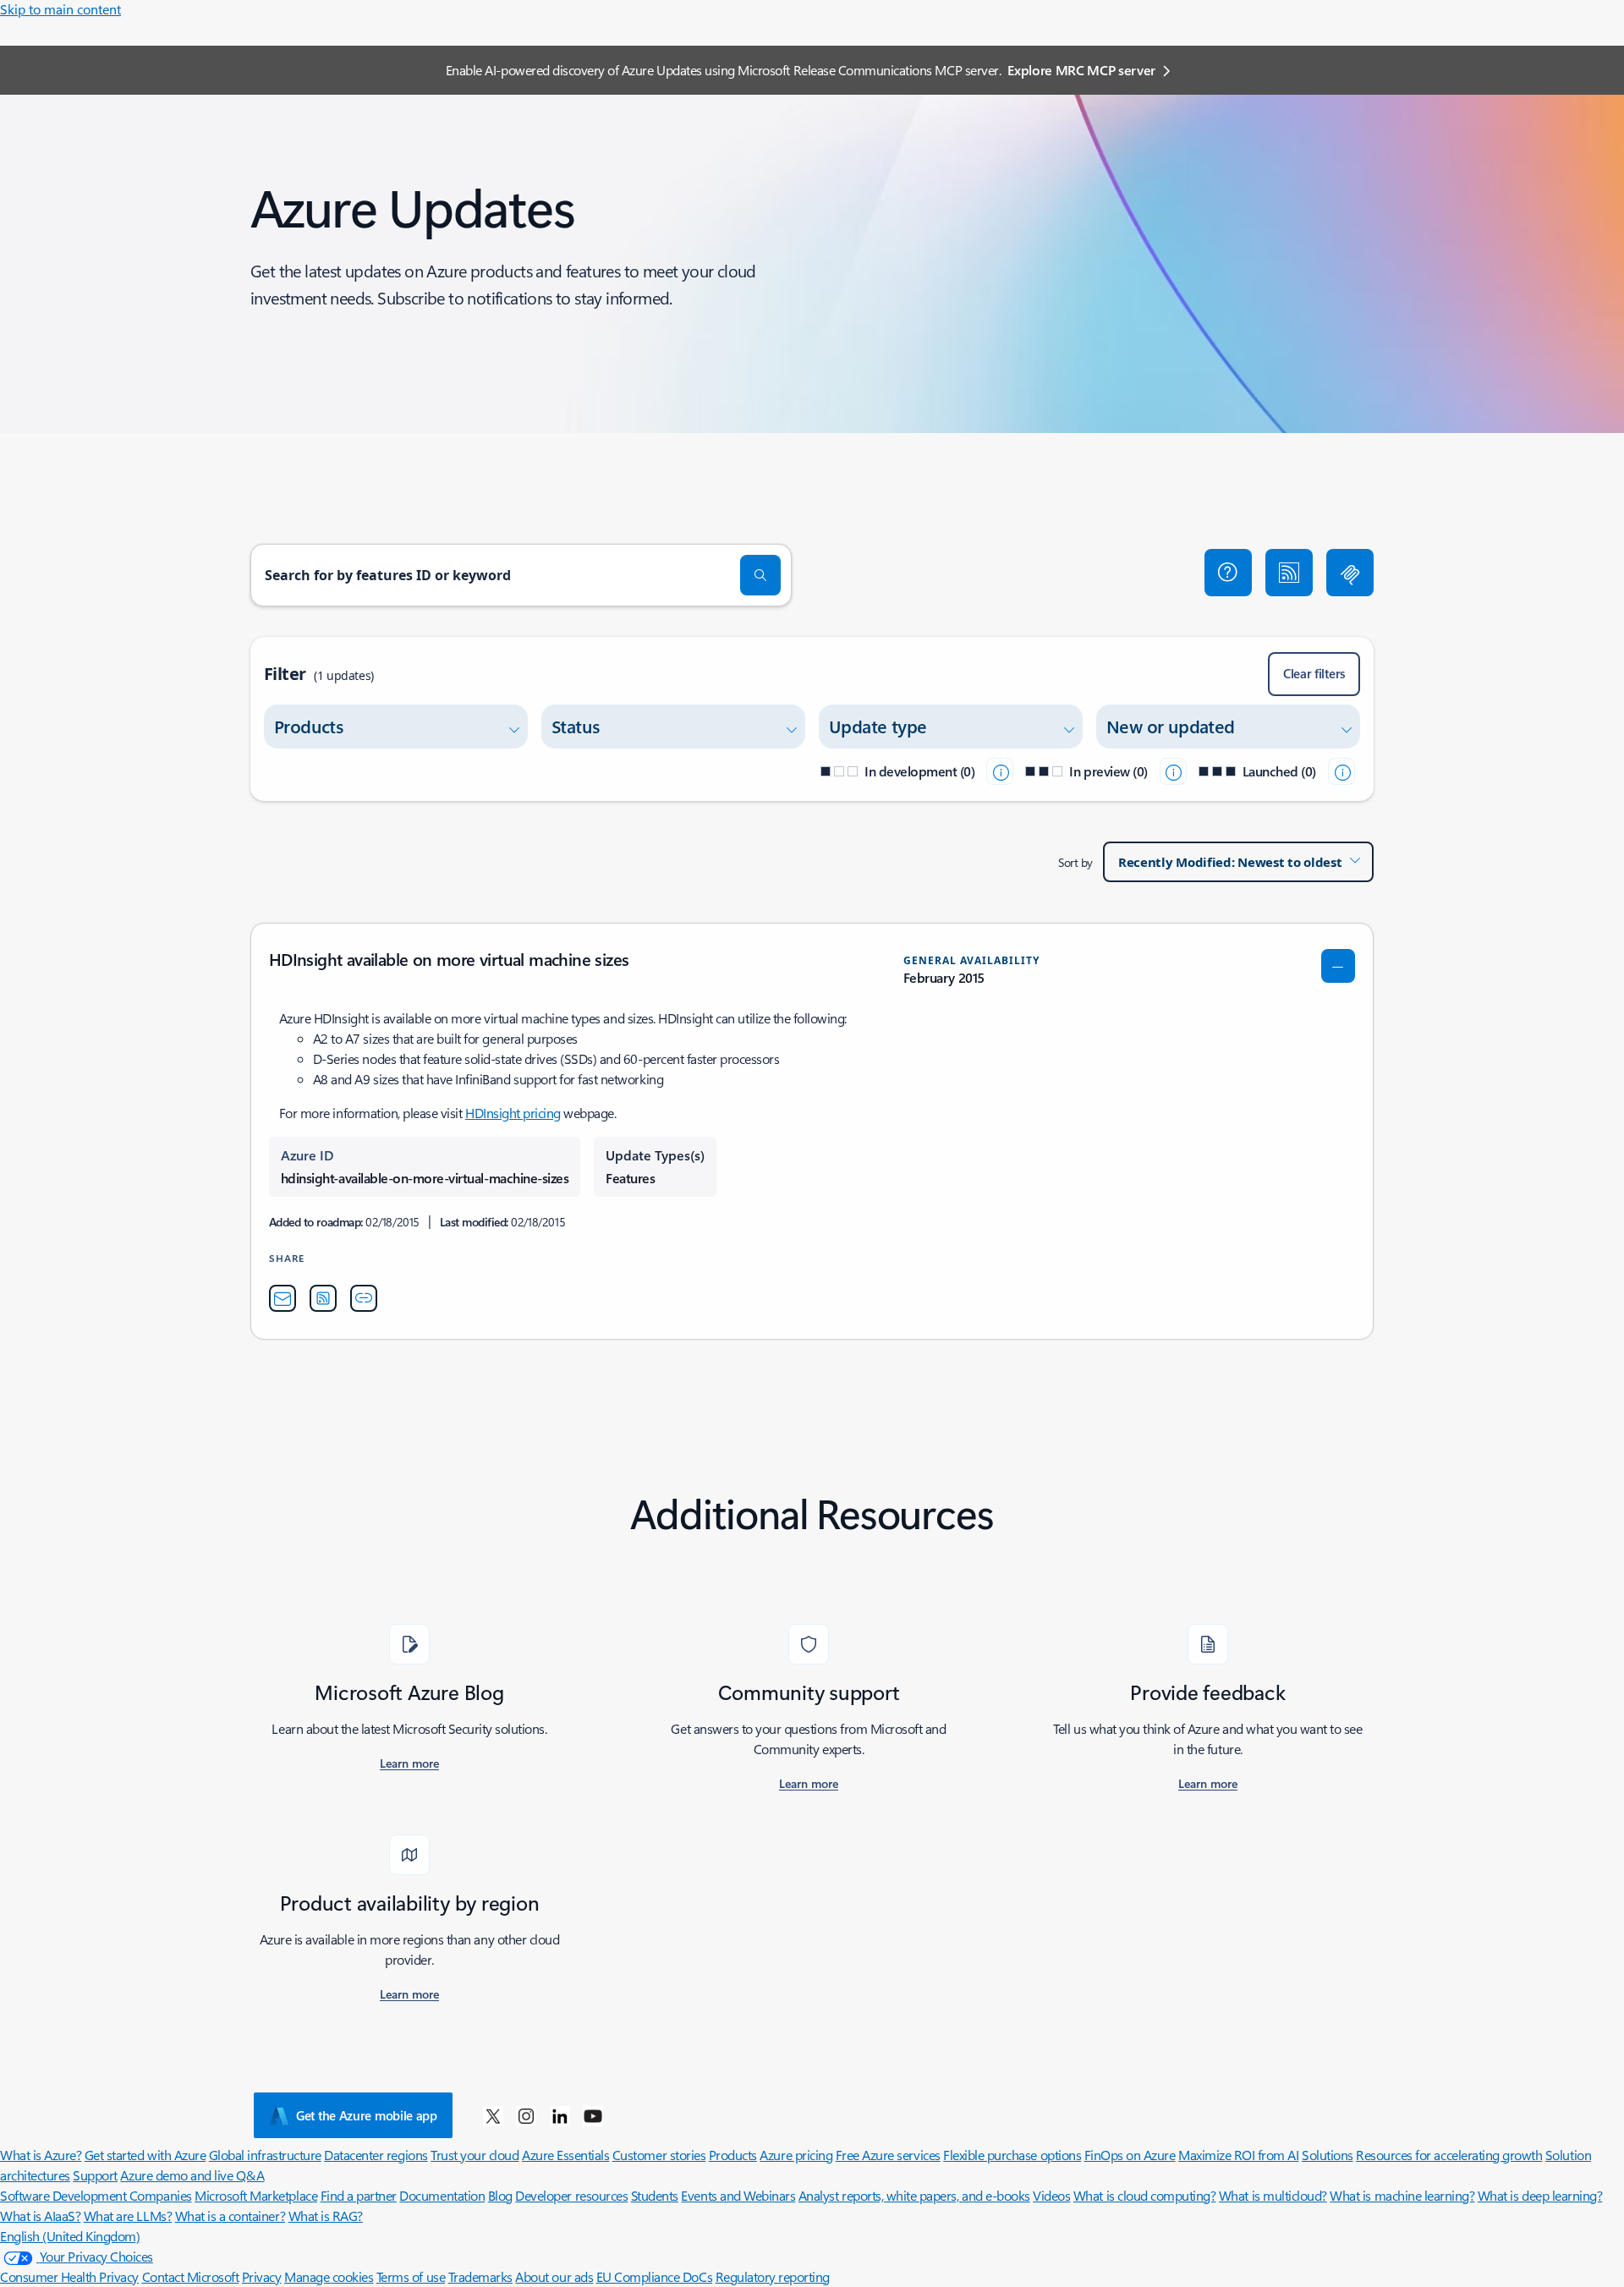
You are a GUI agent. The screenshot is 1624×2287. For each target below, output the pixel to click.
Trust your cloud (475, 2155)
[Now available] (1341, 771)
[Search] (760, 575)
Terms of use (411, 2276)
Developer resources (571, 2195)
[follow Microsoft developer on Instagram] (526, 2115)
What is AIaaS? (40, 2216)
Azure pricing (796, 2155)
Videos (1051, 2195)
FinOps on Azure (1130, 2155)
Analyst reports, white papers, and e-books (914, 2195)
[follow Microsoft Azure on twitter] (493, 2115)
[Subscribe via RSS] (1289, 573)
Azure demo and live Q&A (192, 2175)
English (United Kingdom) (70, 2236)
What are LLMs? (128, 2216)
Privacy (262, 2276)
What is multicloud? (1273, 2195)
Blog (500, 2195)
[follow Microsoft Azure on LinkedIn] (560, 2115)
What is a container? (230, 2216)
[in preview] (1173, 771)
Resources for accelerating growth (1449, 2155)
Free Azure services (888, 2155)
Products (733, 2155)
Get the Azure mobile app (367, 2115)
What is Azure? (41, 2155)
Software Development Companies (96, 2195)
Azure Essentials (565, 2155)
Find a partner (359, 2195)
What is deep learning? (1540, 2195)
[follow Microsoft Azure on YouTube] (593, 2115)
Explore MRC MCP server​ (1081, 70)
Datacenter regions (376, 2155)
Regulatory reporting (773, 2276)
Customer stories (659, 2155)
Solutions (1328, 2155)
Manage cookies (329, 2276)
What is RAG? (326, 2216)
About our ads (554, 2276)
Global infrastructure (265, 2155)
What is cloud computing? (1144, 2195)
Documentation (442, 2195)
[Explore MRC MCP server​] (1350, 573)
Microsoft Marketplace (256, 2195)
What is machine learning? (1402, 2195)
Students (655, 2195)
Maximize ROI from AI (1238, 2155)
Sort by (1075, 862)
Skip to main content (60, 9)
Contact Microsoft (191, 2276)
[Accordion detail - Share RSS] (323, 1298)
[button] (1228, 573)
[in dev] (1000, 771)
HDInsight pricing (513, 1113)
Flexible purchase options (1012, 2155)
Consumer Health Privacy (69, 2276)
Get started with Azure (145, 2155)
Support (95, 2175)
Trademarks (480, 2276)
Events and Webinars (738, 2195)
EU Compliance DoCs (654, 2276)
